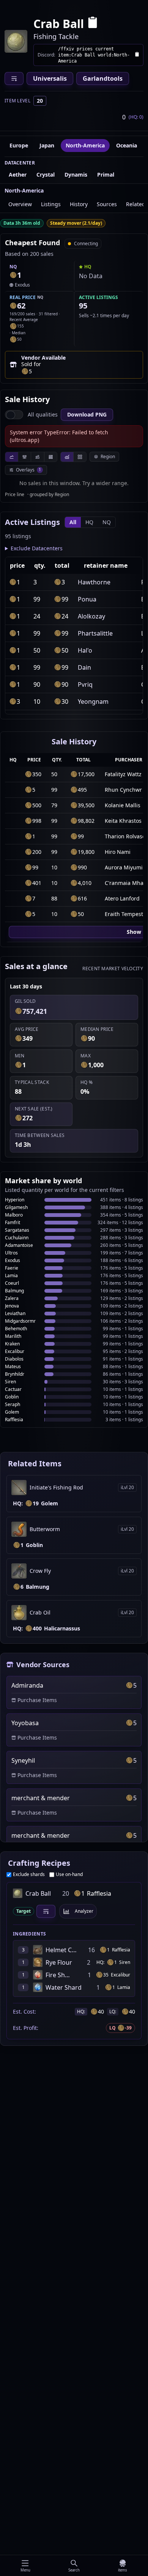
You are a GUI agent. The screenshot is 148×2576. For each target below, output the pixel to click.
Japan (47, 145)
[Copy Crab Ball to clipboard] (93, 24)
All (73, 522)
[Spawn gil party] (13, 275)
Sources (107, 204)
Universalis (50, 78)
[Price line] (12, 457)
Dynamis (76, 175)
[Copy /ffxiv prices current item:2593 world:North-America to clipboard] (137, 55)
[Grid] (80, 457)
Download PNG (87, 414)
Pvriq (85, 684)
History (79, 204)
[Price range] (37, 457)
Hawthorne (94, 582)
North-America (85, 145)
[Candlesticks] (24, 457)
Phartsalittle (95, 633)
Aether (18, 175)
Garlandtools (103, 78)
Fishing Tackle (56, 36)
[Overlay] (67, 457)
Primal (106, 175)
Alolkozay (91, 616)
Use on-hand (69, 1874)
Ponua (87, 599)
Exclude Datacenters (37, 548)
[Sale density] (50, 457)
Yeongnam (93, 702)
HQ (89, 522)
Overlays (28, 470)
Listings (51, 204)
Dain (84, 667)
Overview (20, 204)
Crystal (46, 175)
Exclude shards (29, 1874)
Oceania (127, 145)
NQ (107, 522)
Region (108, 456)
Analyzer (84, 1911)
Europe (19, 145)
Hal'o (85, 650)
